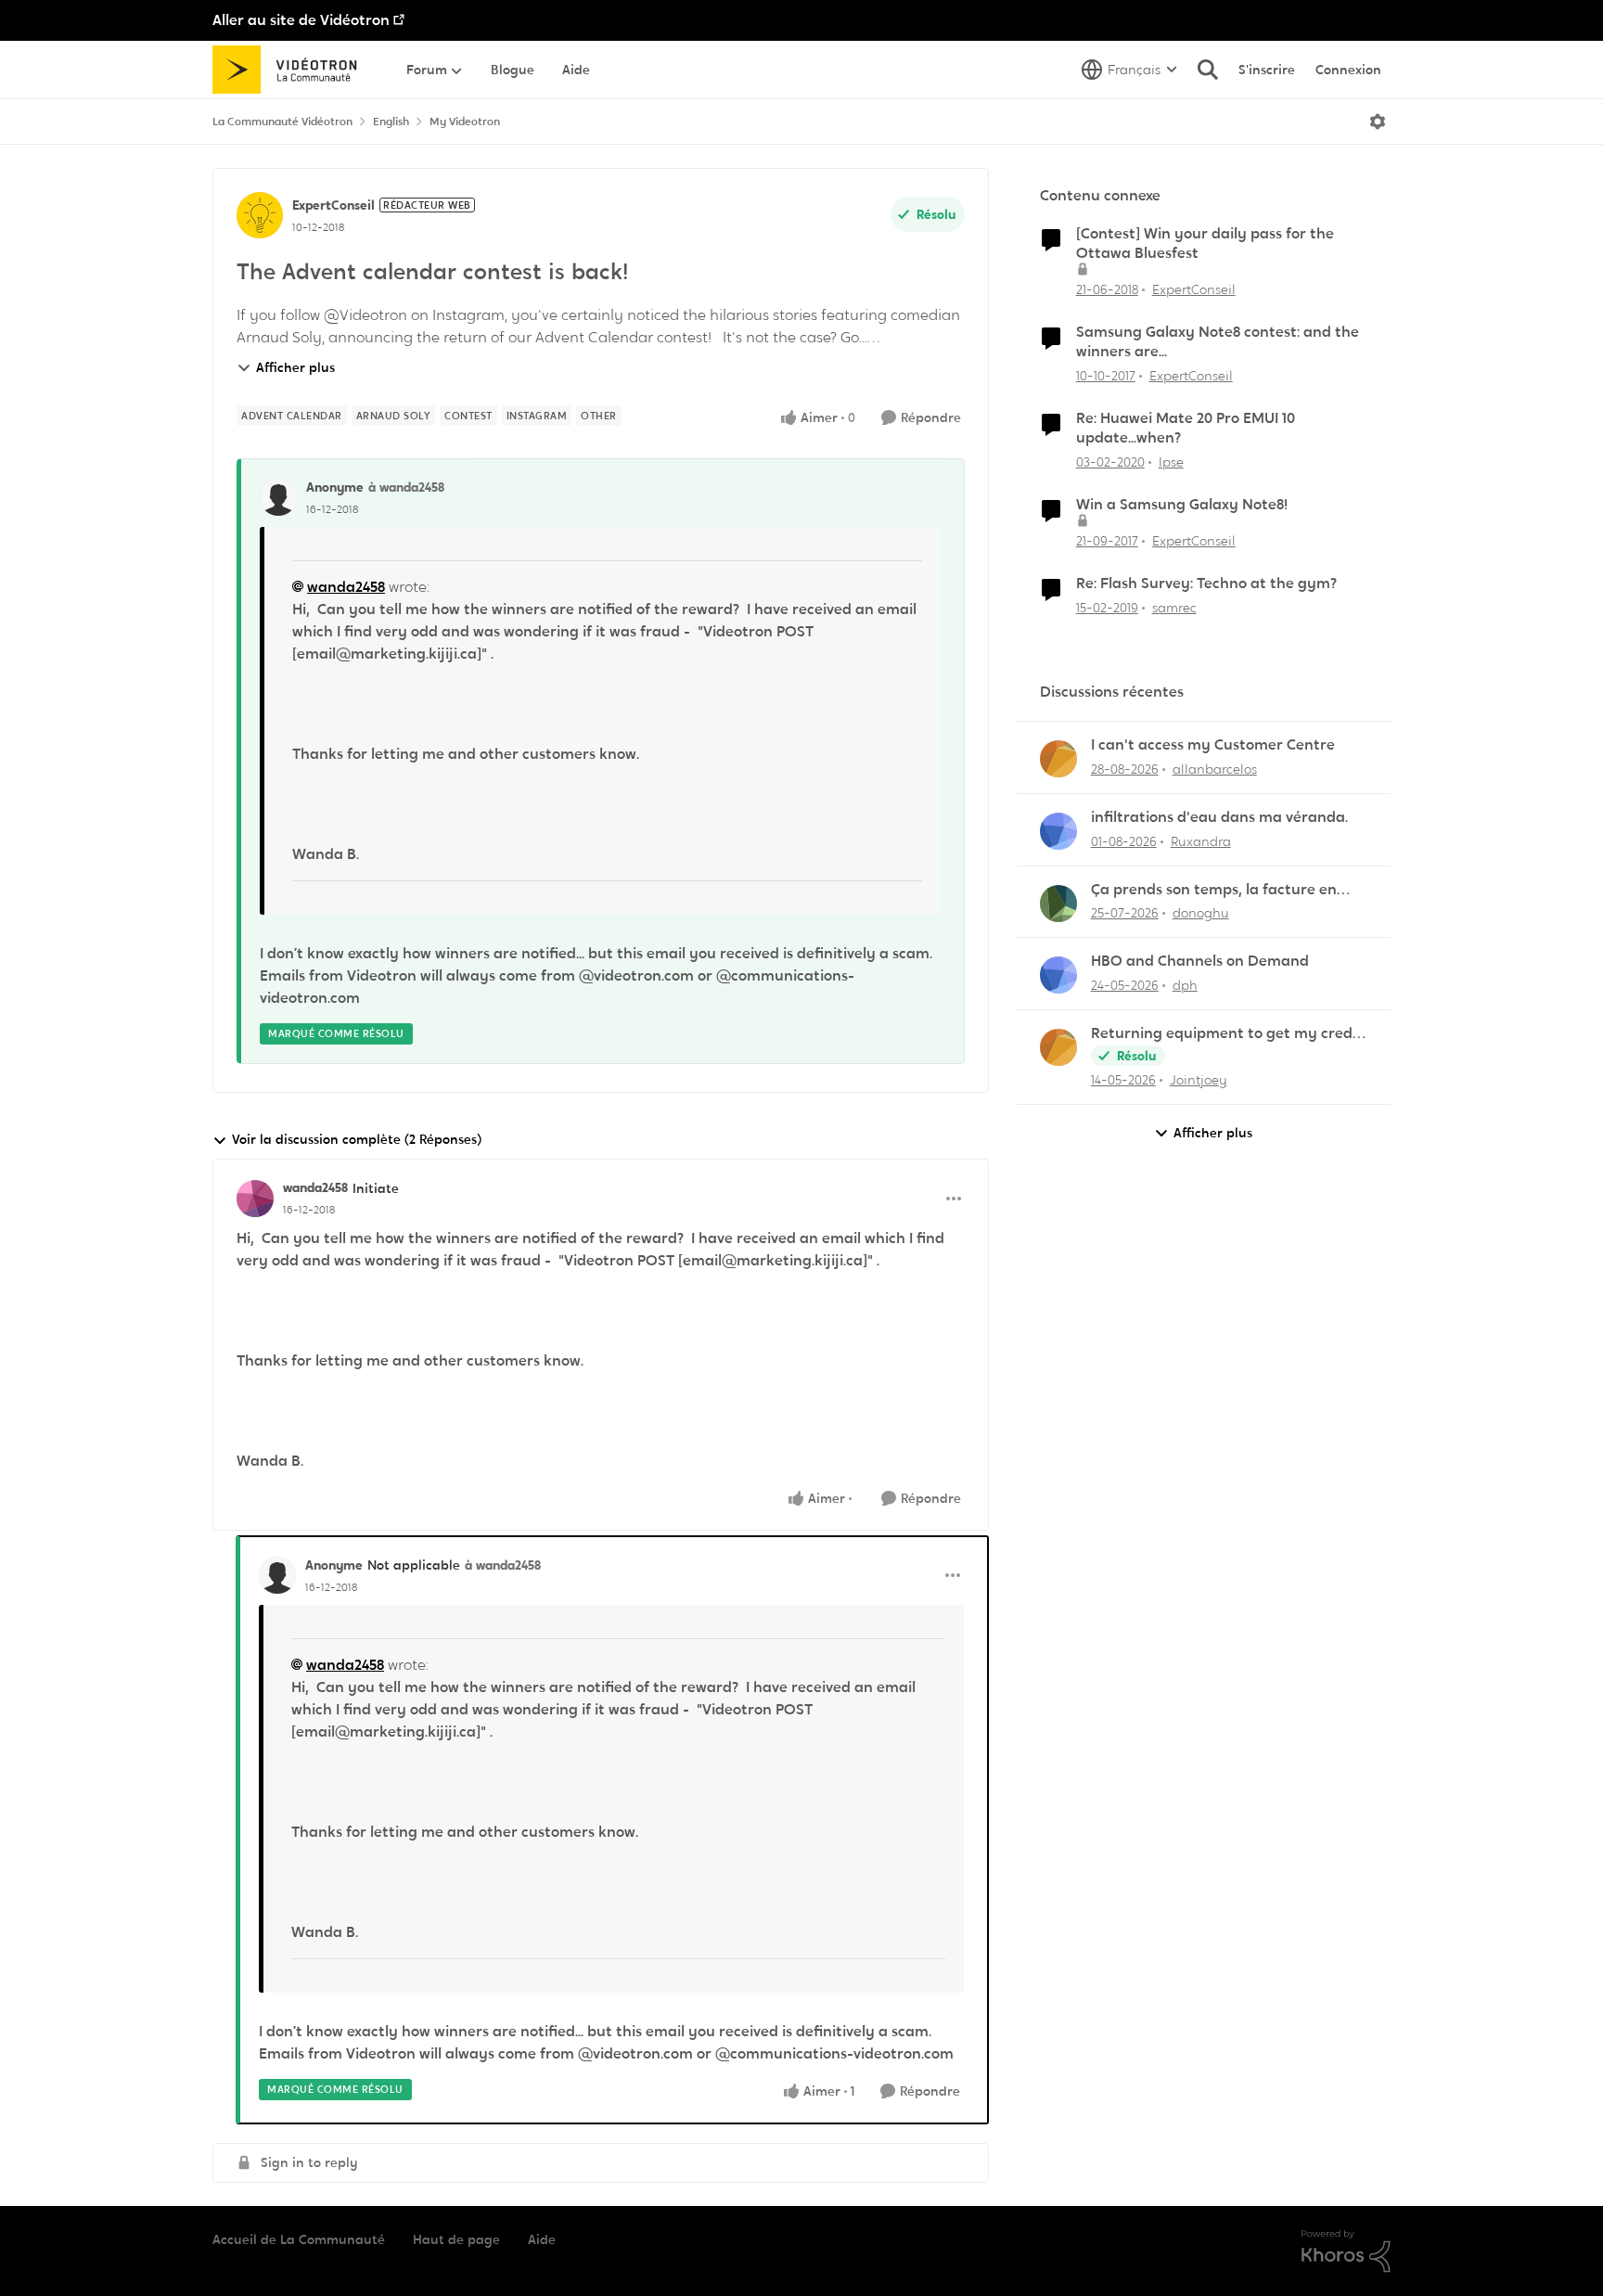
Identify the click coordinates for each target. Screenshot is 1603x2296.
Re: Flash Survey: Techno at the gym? (1206, 584)
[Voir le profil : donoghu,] (1058, 904)
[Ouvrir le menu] (1378, 122)
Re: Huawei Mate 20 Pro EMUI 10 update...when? (1186, 428)
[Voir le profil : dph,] (1058, 975)
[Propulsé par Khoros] (1346, 2251)
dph (1185, 985)
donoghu (1201, 913)
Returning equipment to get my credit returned (1227, 1034)
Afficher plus (295, 367)
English (391, 122)
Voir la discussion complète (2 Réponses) (357, 1139)
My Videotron (465, 122)
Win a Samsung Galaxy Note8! (1182, 505)
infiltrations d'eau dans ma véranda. (1219, 817)
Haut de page (456, 2239)
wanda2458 (346, 587)
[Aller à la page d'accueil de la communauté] (291, 70)
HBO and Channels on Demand (1200, 961)
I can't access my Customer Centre (1213, 745)
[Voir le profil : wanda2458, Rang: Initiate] (255, 1199)
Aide (542, 2239)
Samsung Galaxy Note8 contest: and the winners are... (1218, 342)
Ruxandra (1201, 841)
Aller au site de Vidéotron (301, 20)
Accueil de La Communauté (299, 2239)
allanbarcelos (1215, 769)
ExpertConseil (333, 205)
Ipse (1171, 462)
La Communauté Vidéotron (282, 122)
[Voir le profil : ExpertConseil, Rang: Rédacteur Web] (260, 215)
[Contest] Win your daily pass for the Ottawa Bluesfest (1205, 244)
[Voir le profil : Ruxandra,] (1058, 831)
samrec (1174, 608)
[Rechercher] (1208, 70)
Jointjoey (1199, 1080)
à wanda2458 (406, 487)
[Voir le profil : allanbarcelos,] (1058, 759)
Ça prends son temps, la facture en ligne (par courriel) (1214, 890)
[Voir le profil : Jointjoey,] (1058, 1047)
